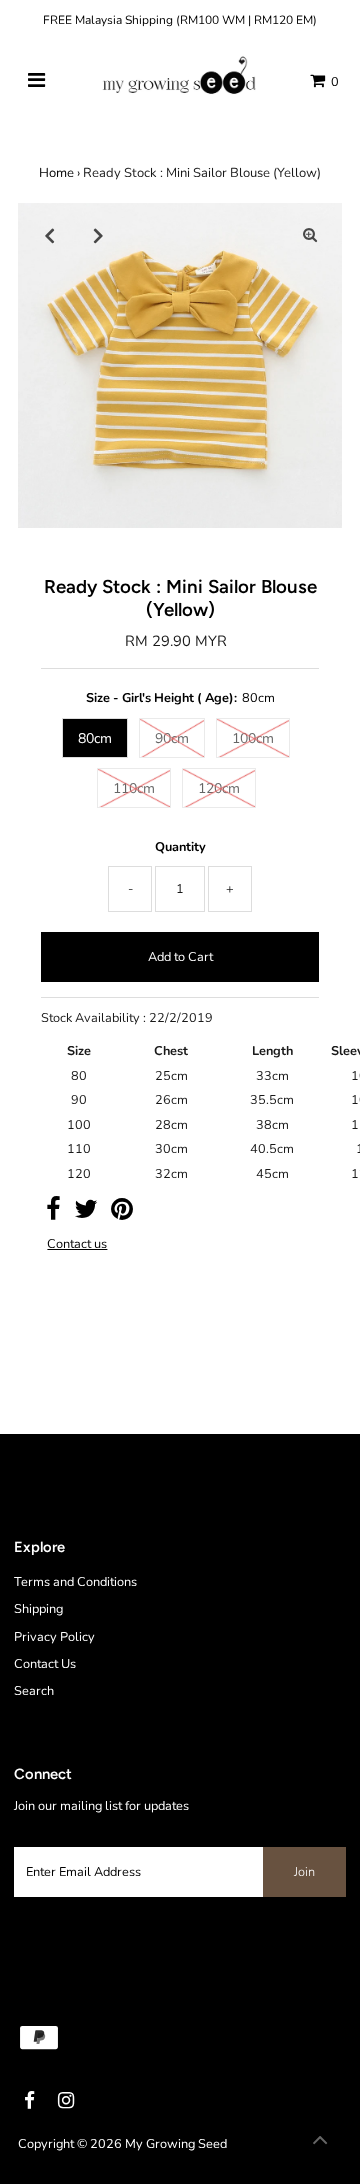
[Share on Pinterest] (122, 1214)
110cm (134, 788)
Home (56, 173)
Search (34, 1691)
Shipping (38, 1609)
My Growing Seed (176, 2144)
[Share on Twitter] (86, 1214)
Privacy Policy (54, 1637)
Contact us (77, 1244)
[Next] (99, 235)
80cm (95, 738)
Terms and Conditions (75, 1582)
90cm (172, 738)
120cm (219, 788)
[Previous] (50, 235)
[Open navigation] (36, 81)
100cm (253, 738)
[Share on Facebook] (53, 1214)
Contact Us (45, 1664)
